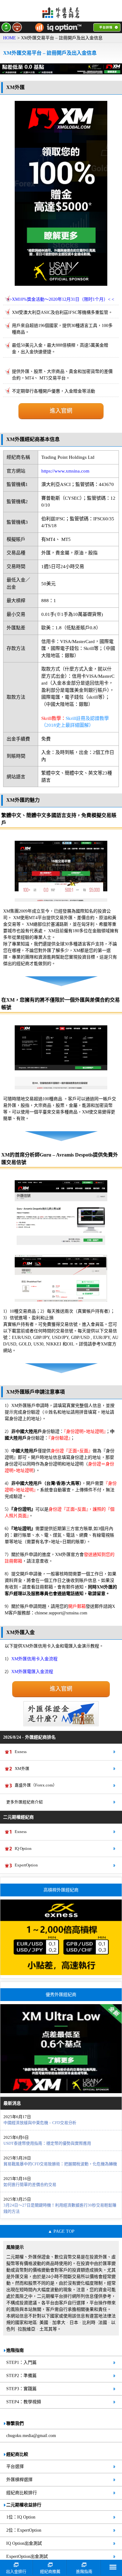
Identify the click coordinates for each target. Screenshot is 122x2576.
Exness (21, 1752)
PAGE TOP (64, 2231)
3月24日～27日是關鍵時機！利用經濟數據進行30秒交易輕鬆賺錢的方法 (60, 2208)
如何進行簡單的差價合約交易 (30, 2185)
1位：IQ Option (21, 2517)
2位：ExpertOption (24, 2530)
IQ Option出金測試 (24, 2543)
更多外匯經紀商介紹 (25, 1802)
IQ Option (23, 1849)
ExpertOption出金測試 (27, 2556)
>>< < (61, 299)
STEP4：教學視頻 (24, 2402)
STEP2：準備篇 (21, 2376)
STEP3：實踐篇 (21, 2389)
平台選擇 (15, 2467)
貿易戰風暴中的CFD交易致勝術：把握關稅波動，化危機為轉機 (60, 2164)
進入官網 (61, 411)
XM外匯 (22, 1769)
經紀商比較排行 (22, 2493)
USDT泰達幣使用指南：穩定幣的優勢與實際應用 (47, 2143)
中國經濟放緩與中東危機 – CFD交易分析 (40, 2123)
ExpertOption (26, 1865)
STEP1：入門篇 (21, 2363)
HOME (10, 38)
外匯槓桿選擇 (19, 2480)
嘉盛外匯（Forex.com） (36, 1785)
